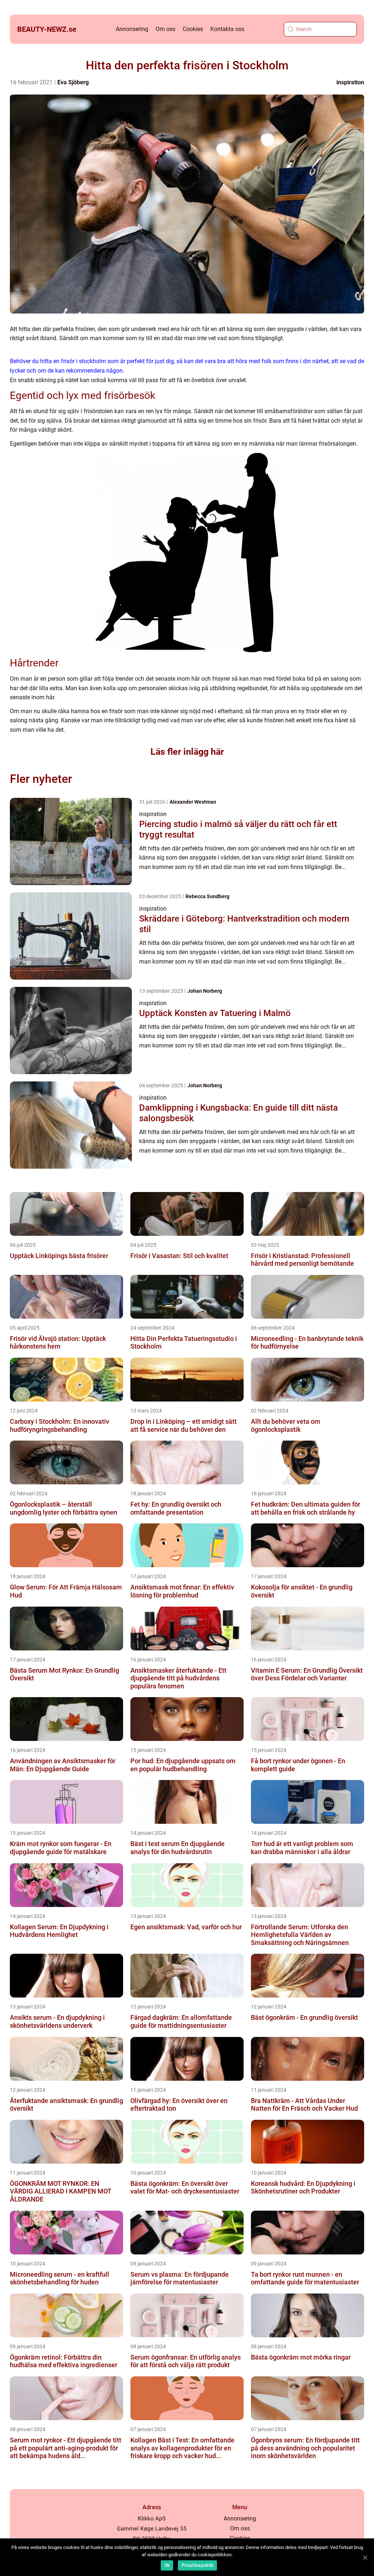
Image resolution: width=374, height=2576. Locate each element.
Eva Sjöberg (73, 82)
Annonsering (132, 29)
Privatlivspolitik (197, 2565)
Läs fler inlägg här (187, 752)
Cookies (193, 29)
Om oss (165, 29)
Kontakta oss (227, 29)
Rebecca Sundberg (207, 896)
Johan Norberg (205, 991)
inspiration (350, 82)
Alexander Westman (193, 802)
